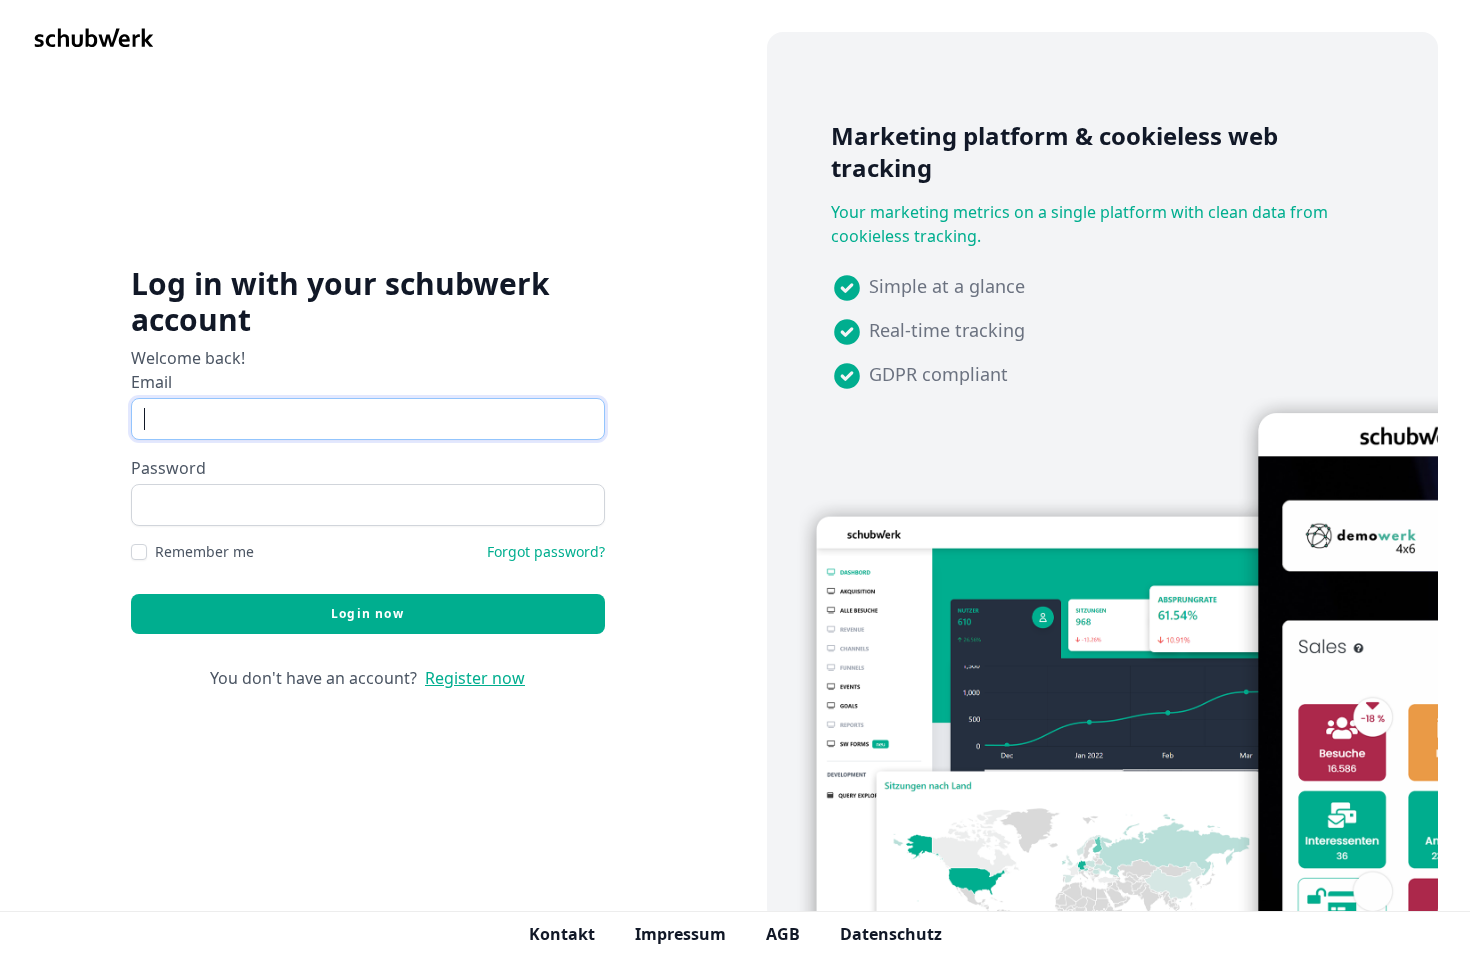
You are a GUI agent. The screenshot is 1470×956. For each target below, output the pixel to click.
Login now (367, 613)
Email (151, 382)
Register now (475, 678)
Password (168, 468)
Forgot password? (546, 551)
